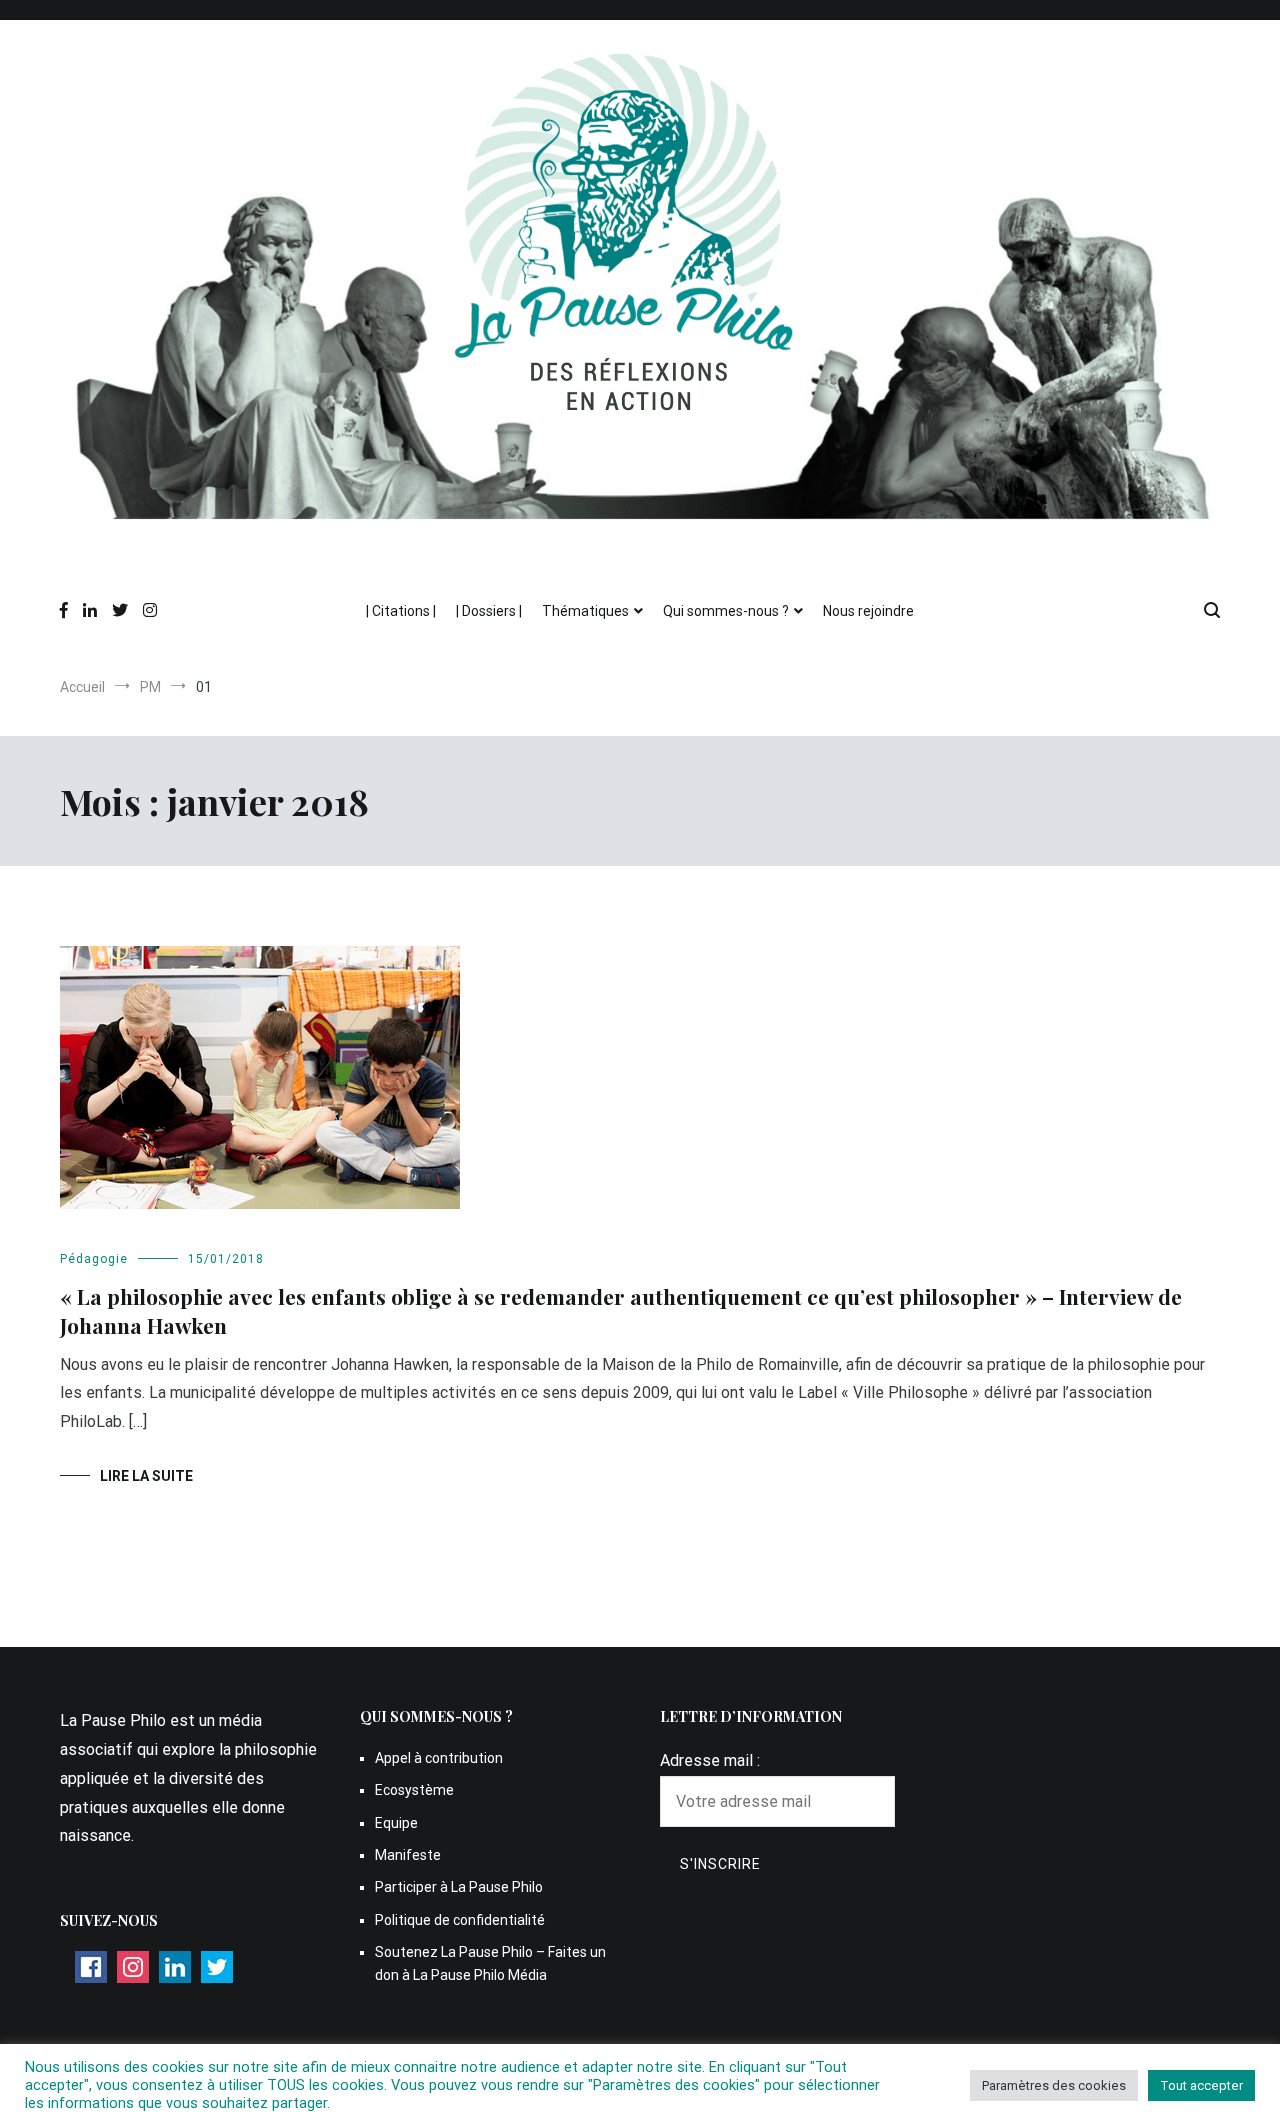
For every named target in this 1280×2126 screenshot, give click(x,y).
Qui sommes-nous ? (726, 611)
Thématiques (585, 611)
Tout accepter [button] (1201, 2085)
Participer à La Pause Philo (459, 1887)
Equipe (396, 1823)
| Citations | (401, 611)
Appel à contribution (439, 1758)
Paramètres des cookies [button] (1054, 2085)
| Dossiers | (489, 611)
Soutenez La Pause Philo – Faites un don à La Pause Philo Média (490, 1963)
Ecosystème (414, 1790)
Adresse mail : (710, 1760)
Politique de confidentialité (460, 1920)
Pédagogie (94, 1259)
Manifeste (408, 1855)
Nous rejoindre (868, 611)
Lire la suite (146, 1476)
